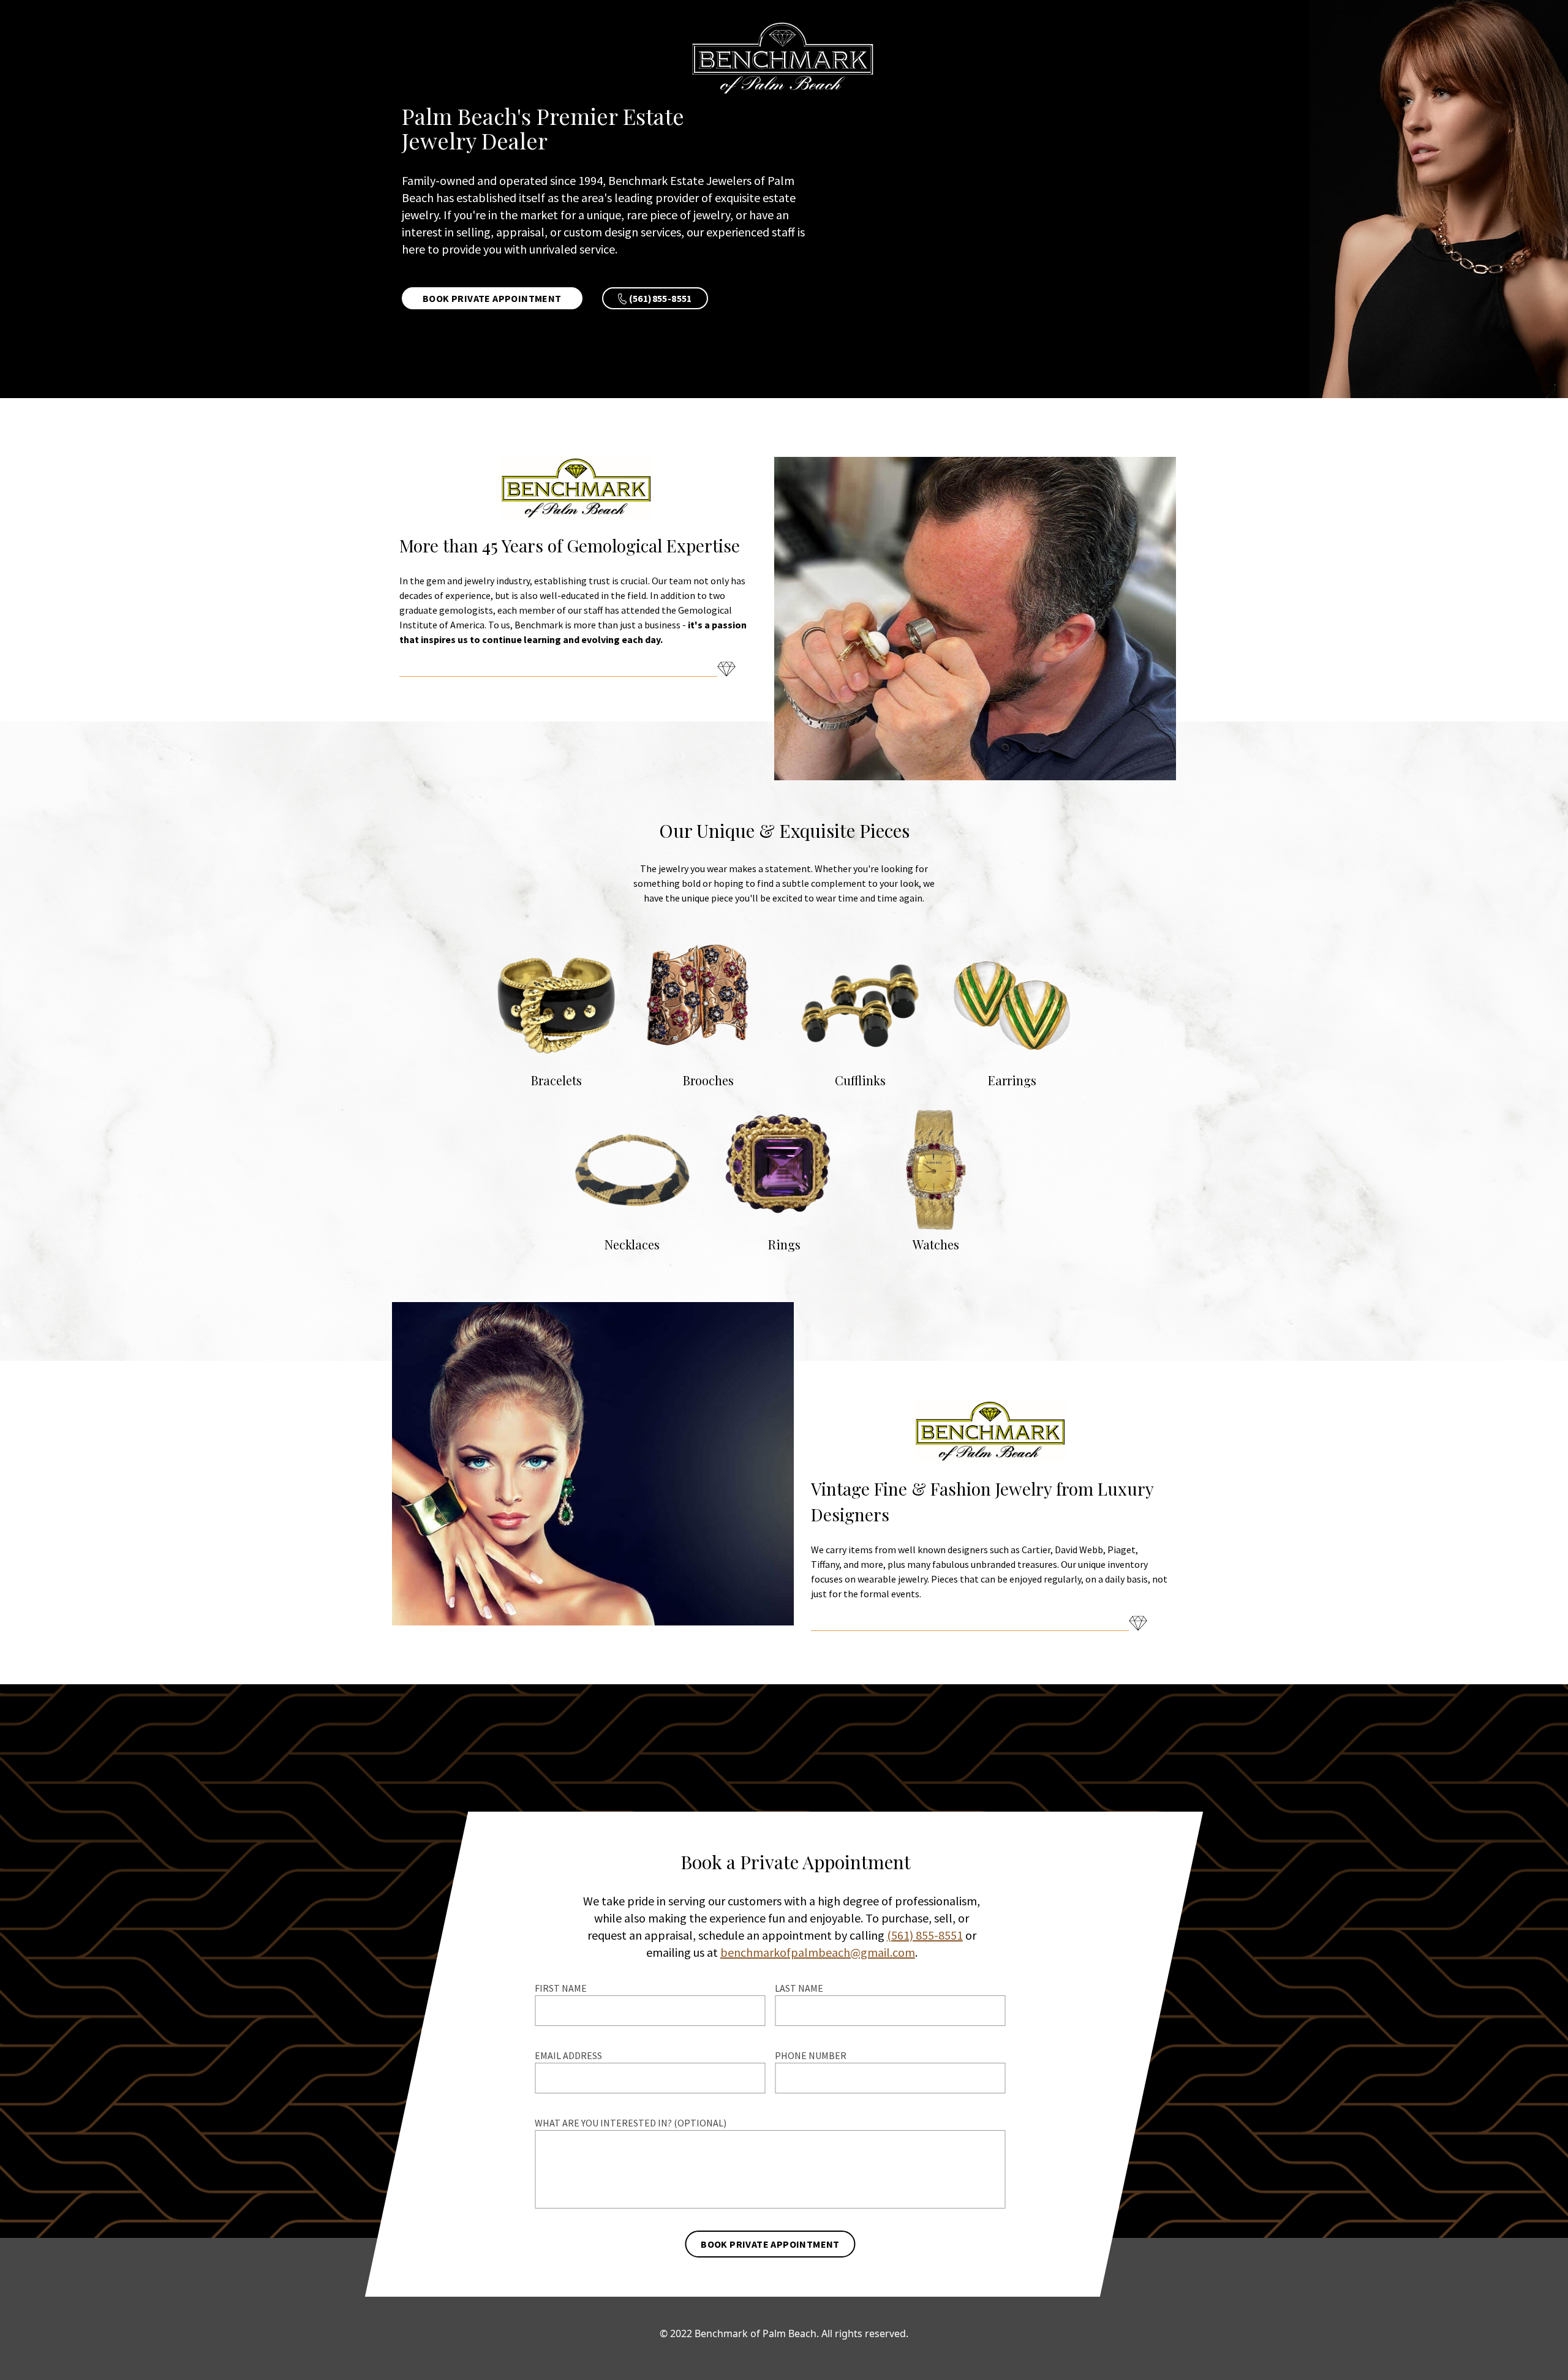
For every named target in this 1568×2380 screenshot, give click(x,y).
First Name (561, 1988)
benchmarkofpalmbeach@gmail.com (818, 1952)
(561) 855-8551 (925, 1935)
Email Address (568, 2055)
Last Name (799, 1988)
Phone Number (811, 2055)
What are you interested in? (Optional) (631, 2123)
